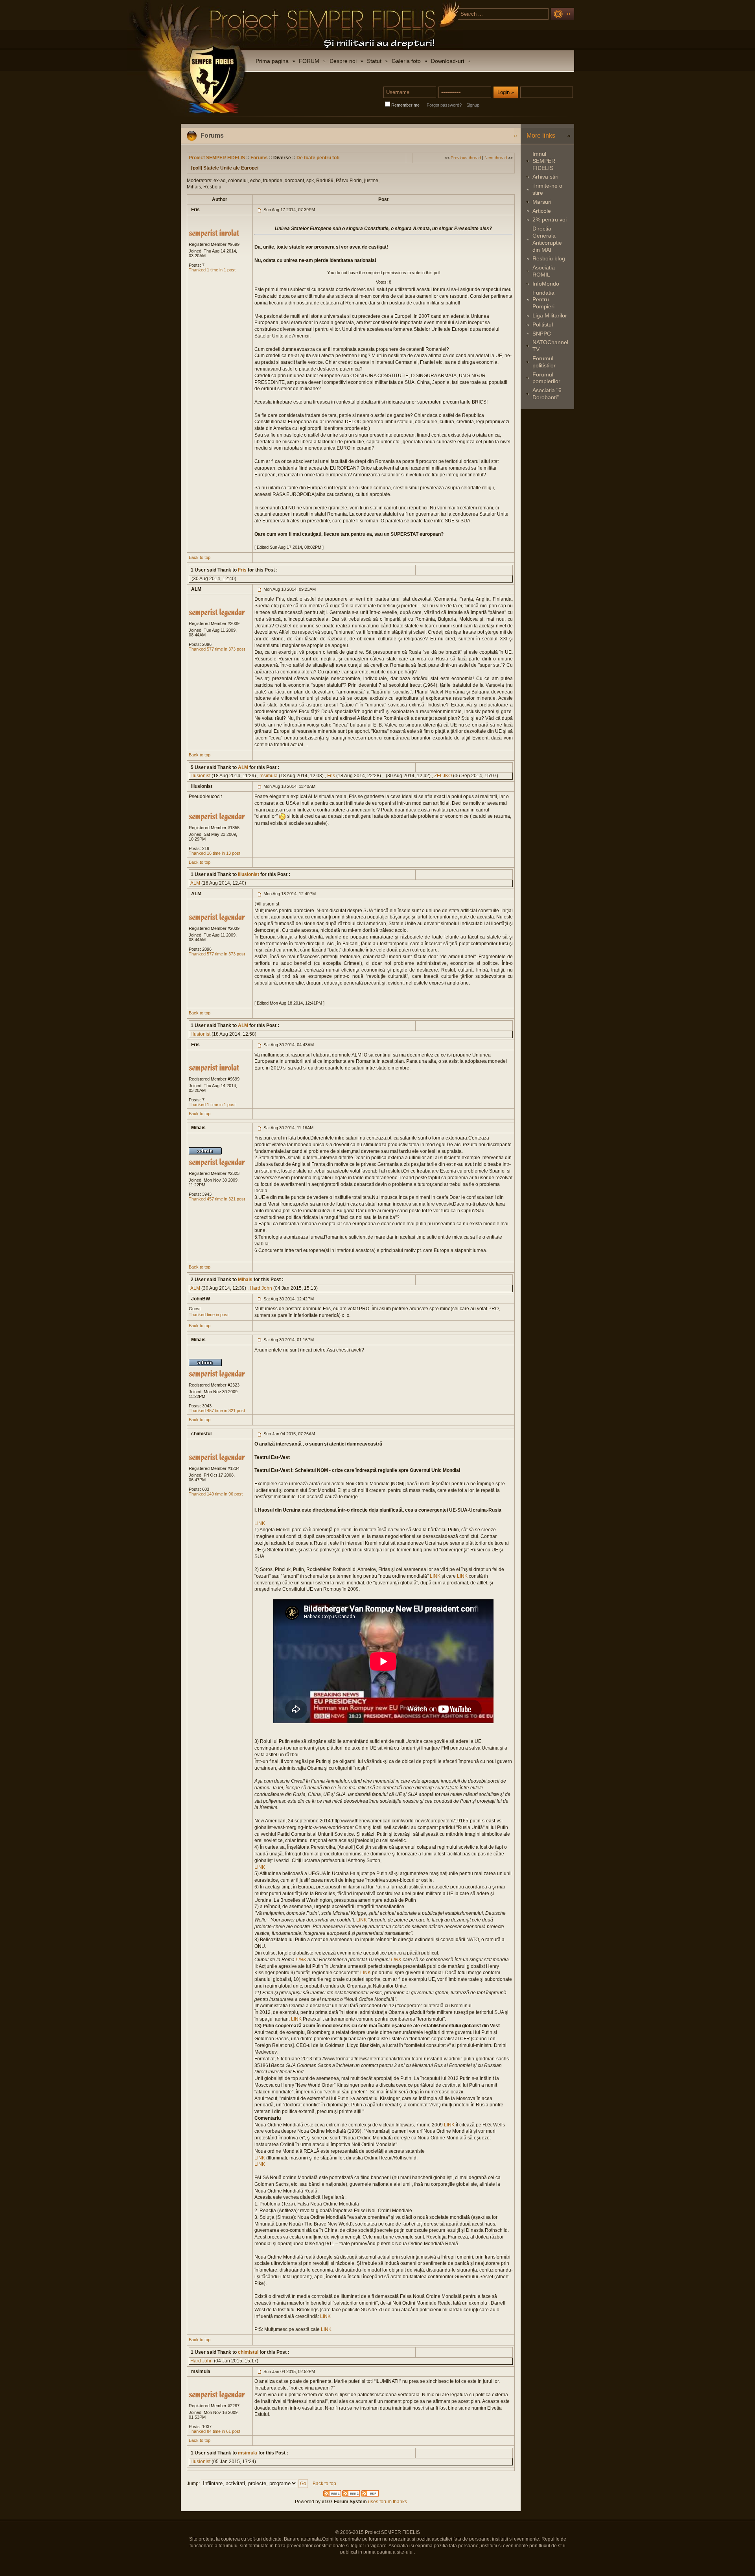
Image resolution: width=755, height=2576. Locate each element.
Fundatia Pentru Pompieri (543, 300)
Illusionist (200, 776)
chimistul (248, 2352)
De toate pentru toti (318, 158)
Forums (259, 158)
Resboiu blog (549, 258)
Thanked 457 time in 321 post (217, 1199)
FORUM (309, 61)
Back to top (200, 557)
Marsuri (542, 202)
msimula (269, 776)
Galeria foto (406, 61)
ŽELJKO (443, 776)
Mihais (245, 1280)
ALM (242, 767)
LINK (260, 1523)
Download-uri (447, 61)
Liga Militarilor (550, 315)
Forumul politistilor (544, 362)
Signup (473, 105)
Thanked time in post (209, 1315)
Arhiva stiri (545, 177)
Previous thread (466, 158)
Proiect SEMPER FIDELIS (217, 158)
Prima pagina (272, 61)
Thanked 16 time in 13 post (215, 853)
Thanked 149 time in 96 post (216, 1494)
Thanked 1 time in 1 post (212, 270)
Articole (542, 211)
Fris (242, 570)
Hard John (261, 1288)
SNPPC (542, 334)
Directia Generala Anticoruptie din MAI (547, 239)
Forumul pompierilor (546, 378)
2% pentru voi (550, 219)
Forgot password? (444, 105)
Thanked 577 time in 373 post (217, 649)
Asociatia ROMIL (544, 271)
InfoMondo (546, 284)
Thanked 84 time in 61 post (215, 2431)
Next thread (496, 158)
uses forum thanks (387, 2502)
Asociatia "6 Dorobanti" (547, 394)
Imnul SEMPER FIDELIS (544, 161)
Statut (374, 61)
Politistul (543, 325)
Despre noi (343, 61)
